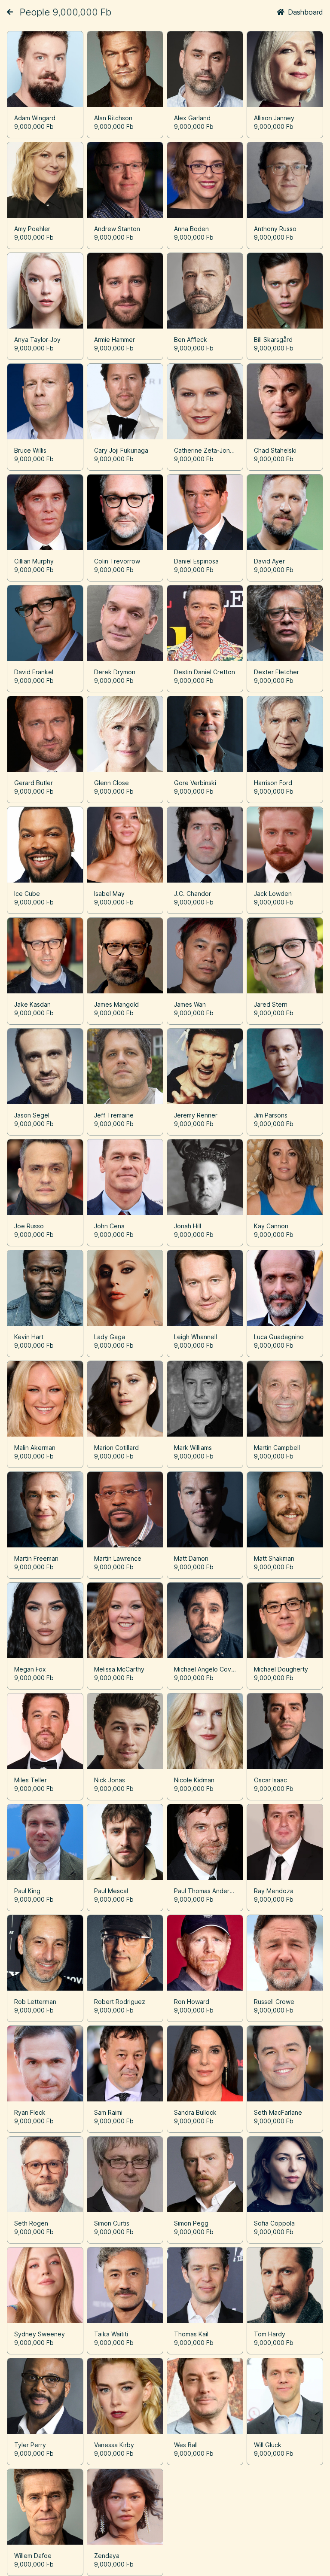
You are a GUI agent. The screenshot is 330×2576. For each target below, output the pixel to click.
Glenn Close (112, 783)
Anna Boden (191, 229)
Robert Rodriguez (120, 2002)
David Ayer (269, 561)
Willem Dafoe (33, 2556)
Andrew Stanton (117, 229)
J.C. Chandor (192, 894)
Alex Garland (192, 118)
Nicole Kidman (194, 1780)
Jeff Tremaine (114, 1115)
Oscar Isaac (270, 1780)
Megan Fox (30, 1669)
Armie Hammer (115, 340)
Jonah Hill (188, 1226)
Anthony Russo (275, 229)
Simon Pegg (191, 2223)
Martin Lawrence (118, 1558)
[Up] (10, 12)
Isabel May (109, 894)
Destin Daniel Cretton (205, 672)
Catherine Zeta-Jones (205, 450)
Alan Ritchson (113, 118)
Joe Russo (29, 1226)
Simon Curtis (112, 2223)
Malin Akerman (35, 1448)
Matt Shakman (274, 1558)
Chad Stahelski (275, 450)
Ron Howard (192, 2002)
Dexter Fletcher (277, 672)
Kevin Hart (29, 1337)
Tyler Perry (30, 2445)
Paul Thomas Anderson (207, 1891)
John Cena (109, 1226)
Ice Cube (27, 894)
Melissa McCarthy (119, 1669)
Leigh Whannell (196, 1337)
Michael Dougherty (281, 1669)
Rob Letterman (35, 2002)
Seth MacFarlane (278, 2112)
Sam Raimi (108, 2112)
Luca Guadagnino (279, 1337)
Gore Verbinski (195, 783)
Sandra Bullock (195, 2112)
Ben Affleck (191, 340)
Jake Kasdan (32, 1004)
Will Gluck (268, 2445)
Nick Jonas (110, 1780)
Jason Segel (32, 1115)
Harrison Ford (273, 783)
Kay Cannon (271, 1226)
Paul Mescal (111, 1891)
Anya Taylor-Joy (37, 340)
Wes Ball (186, 2445)
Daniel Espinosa (196, 561)
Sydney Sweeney (40, 2334)
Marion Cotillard (116, 1448)
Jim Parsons (271, 1115)
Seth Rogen (31, 2223)
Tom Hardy (270, 2334)
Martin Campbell (277, 1448)
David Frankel (34, 672)
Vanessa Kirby (114, 2445)
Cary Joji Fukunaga (121, 450)
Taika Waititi (111, 2334)
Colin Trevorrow (117, 561)
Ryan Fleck (30, 2112)
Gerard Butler (34, 783)
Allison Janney (274, 118)
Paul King (27, 1891)
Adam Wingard (35, 118)
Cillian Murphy (34, 561)
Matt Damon (191, 1558)
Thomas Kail (191, 2334)
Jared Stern (271, 1004)
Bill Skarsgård (273, 340)
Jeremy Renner (196, 1115)
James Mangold (116, 1004)
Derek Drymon (115, 672)
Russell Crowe (274, 2002)
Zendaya (107, 2556)
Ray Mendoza (274, 1891)
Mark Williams (193, 1448)
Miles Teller (31, 1780)
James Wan (190, 1004)
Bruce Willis (30, 450)
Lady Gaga (110, 1337)
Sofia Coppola (274, 2223)
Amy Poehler (32, 229)
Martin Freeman (36, 1558)
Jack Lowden (273, 894)
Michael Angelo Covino (207, 1669)
